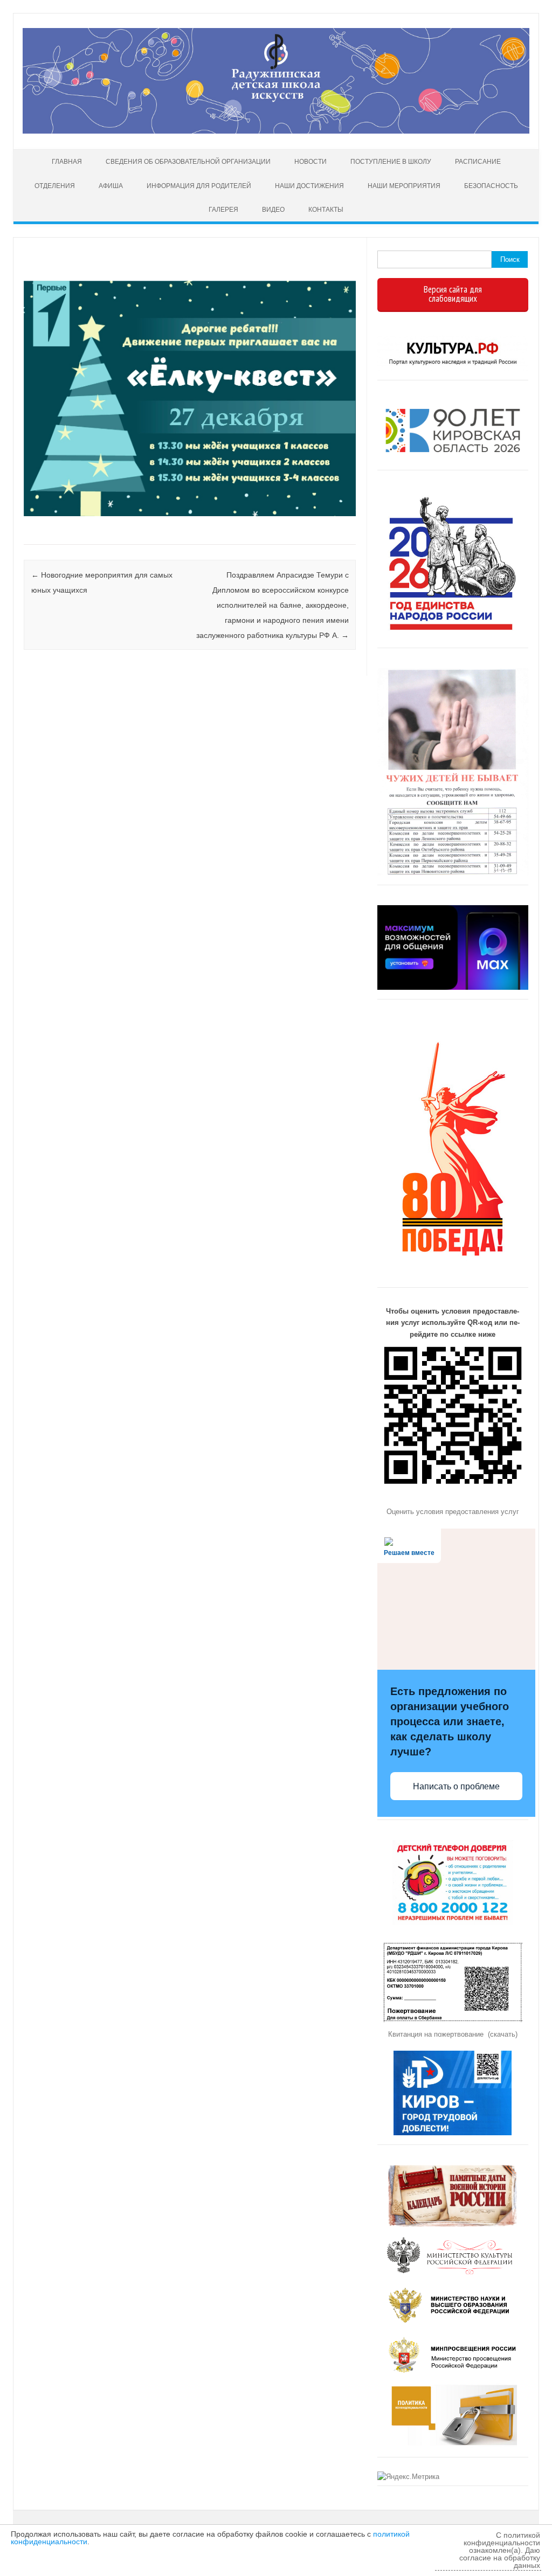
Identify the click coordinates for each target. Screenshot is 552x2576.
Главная (67, 162)
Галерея (223, 210)
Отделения (55, 186)
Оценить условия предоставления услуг (453, 1512)
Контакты (326, 210)
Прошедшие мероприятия (25, 531)
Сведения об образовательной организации (188, 162)
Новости (310, 162)
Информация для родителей (199, 186)
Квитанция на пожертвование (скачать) (453, 2034)
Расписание (478, 162)
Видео (273, 210)
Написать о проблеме (456, 1786)
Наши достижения (309, 186)
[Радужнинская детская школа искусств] (276, 131)
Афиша (111, 186)
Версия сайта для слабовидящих (453, 294)
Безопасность (491, 186)
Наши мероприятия (404, 186)
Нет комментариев (304, 270)
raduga (62, 270)
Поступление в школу (391, 162)
